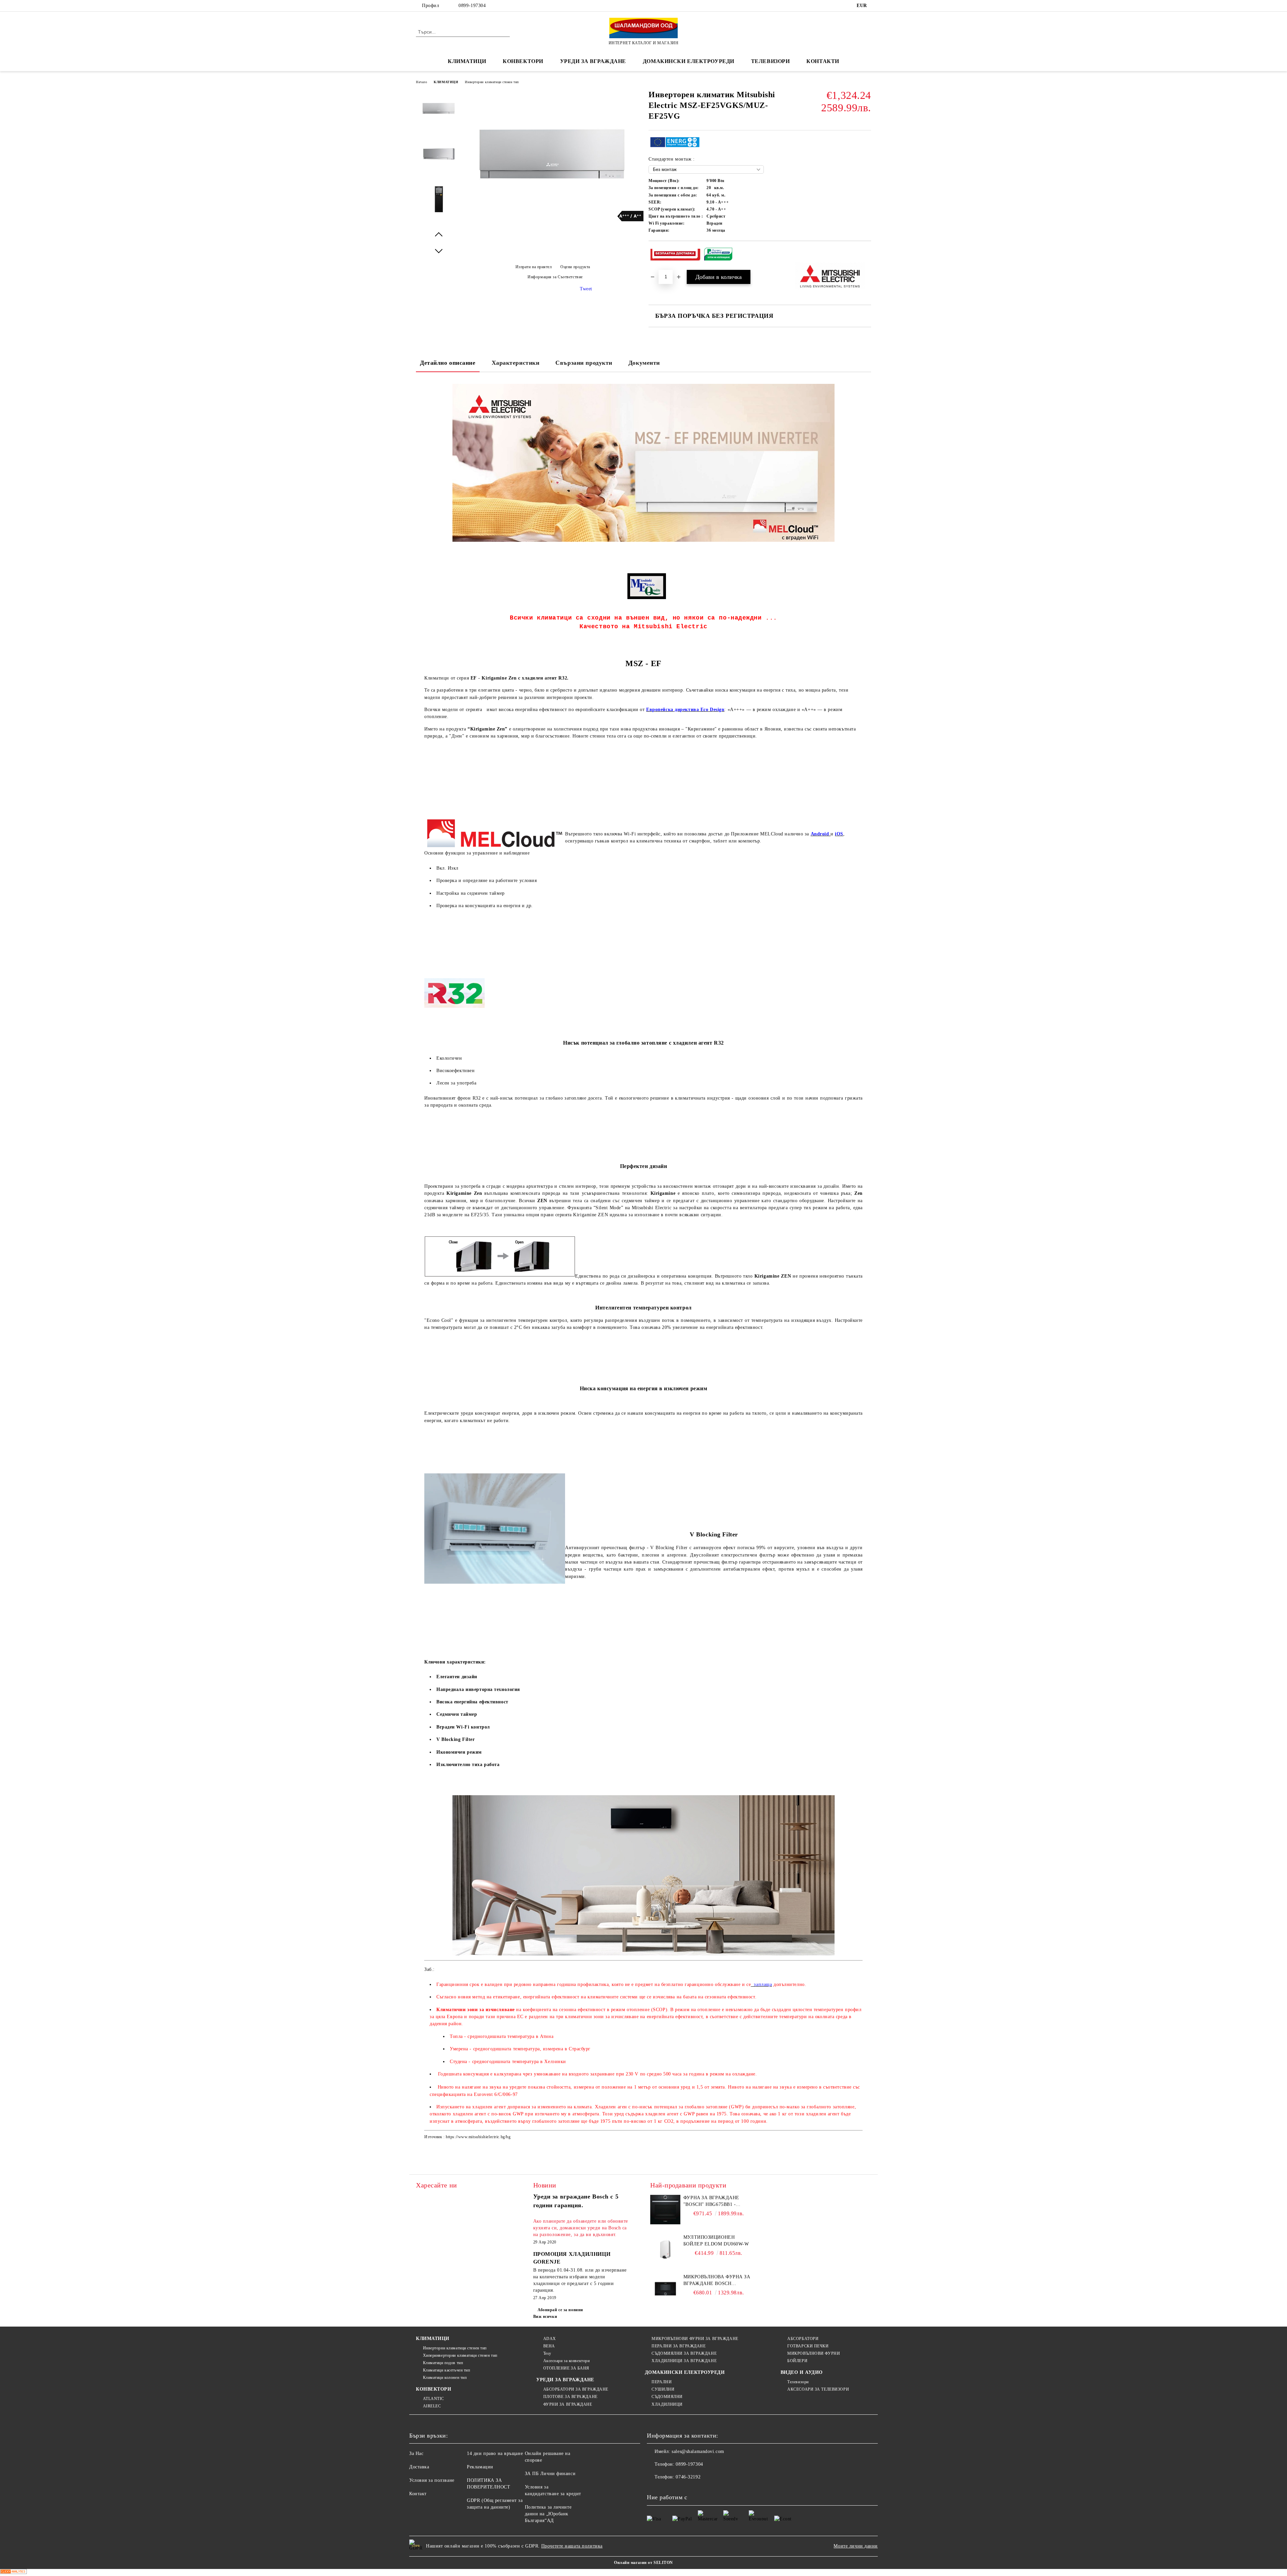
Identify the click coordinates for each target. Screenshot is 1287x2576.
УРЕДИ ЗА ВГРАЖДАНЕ (593, 61)
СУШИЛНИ (663, 2389)
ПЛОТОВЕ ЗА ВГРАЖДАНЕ (570, 2397)
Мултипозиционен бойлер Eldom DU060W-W (716, 2241)
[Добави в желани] (866, 255)
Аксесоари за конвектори (566, 2361)
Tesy (547, 2353)
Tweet (586, 289)
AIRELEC (432, 2406)
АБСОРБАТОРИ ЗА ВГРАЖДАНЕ (576, 2389)
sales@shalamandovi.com (698, 2451)
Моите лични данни (856, 2546)
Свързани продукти (584, 363)
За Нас (416, 2453)
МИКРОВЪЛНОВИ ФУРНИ (814, 2353)
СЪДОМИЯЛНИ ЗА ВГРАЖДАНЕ (684, 2353)
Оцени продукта (575, 267)
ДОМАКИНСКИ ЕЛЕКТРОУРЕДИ (689, 61)
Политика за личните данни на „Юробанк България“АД (548, 2514)
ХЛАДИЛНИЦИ (667, 2404)
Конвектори (523, 61)
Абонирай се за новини (560, 2310)
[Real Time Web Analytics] (13, 2572)
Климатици (467, 61)
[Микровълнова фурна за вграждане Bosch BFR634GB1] (665, 2289)
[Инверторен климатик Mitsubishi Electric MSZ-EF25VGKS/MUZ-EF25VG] (553, 218)
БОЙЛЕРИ (797, 2361)
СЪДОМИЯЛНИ (667, 2397)
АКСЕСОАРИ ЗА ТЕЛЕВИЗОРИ (818, 2389)
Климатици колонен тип (445, 2378)
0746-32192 (688, 2477)
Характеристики (516, 363)
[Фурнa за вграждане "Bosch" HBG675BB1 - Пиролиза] (665, 2210)
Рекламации (480, 2467)
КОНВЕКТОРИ (434, 2389)
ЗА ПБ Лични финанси (550, 2474)
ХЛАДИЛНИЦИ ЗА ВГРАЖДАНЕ (684, 2361)
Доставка (419, 2467)
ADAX (550, 2339)
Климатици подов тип (443, 2363)
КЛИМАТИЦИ (446, 82)
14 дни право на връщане (495, 2453)
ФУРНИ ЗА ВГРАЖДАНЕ (568, 2404)
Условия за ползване (432, 2480)
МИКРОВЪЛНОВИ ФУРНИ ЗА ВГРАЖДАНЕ (695, 2339)
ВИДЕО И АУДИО (802, 2372)
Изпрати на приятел (534, 267)
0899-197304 (472, 6)
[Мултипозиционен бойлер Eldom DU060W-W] (665, 2249)
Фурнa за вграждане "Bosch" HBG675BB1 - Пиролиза (711, 2202)
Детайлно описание (448, 363)
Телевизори (771, 61)
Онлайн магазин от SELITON (643, 2563)
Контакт (418, 2494)
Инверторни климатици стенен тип (492, 82)
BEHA (549, 2346)
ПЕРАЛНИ (662, 2382)
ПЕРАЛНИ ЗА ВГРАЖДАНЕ (679, 2346)
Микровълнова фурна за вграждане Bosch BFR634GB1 (717, 2281)
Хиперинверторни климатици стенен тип (460, 2355)
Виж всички (545, 2317)
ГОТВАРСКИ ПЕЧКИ (808, 2346)
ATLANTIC (434, 2399)
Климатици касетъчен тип (446, 2370)
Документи (644, 363)
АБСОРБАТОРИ (803, 2339)
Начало (421, 82)
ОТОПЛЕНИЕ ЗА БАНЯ (566, 2368)
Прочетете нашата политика (572, 2546)
